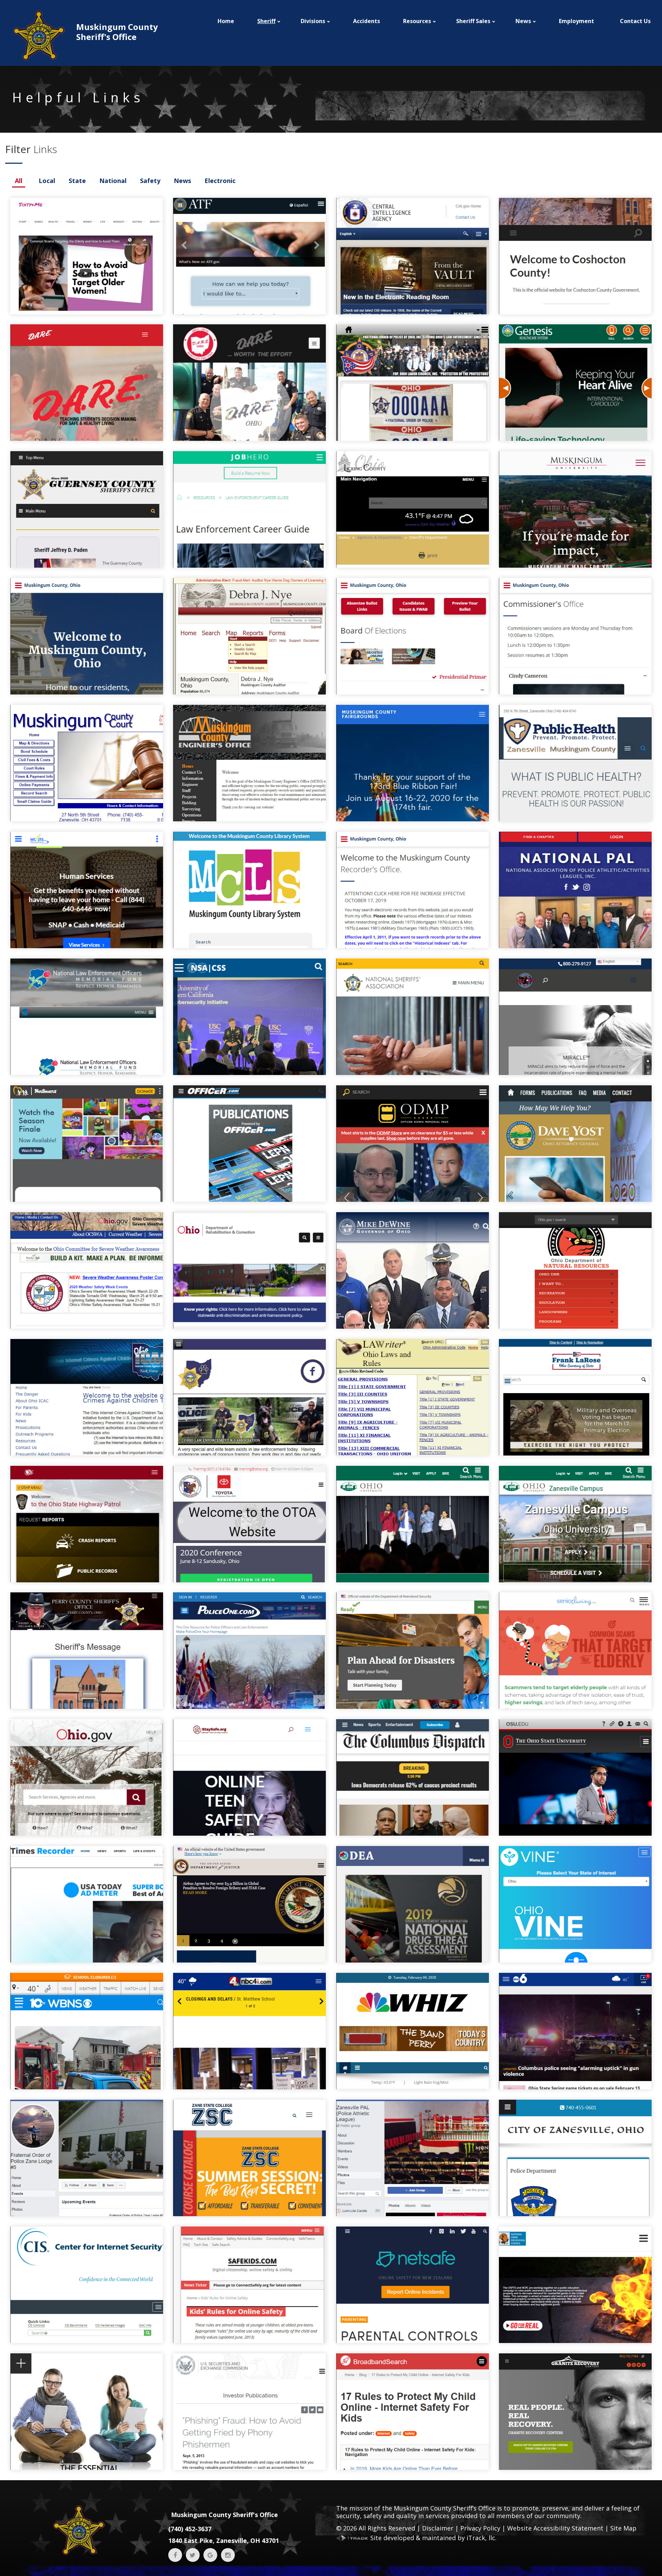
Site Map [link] (623, 2528)
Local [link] (47, 181)
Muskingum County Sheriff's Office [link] (224, 2515)
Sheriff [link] (266, 21)
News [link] (182, 181)
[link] (84, 36)
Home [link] (226, 21)
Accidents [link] (367, 21)
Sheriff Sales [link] (473, 21)
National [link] (113, 181)
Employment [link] (576, 21)
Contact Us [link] (635, 21)
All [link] (19, 181)
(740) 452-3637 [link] (190, 2529)
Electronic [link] (220, 181)
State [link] (77, 181)
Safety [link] (150, 181)
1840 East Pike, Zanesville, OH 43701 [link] (224, 2540)
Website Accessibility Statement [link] (555, 2528)
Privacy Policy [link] (480, 2528)
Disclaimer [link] (438, 2528)
